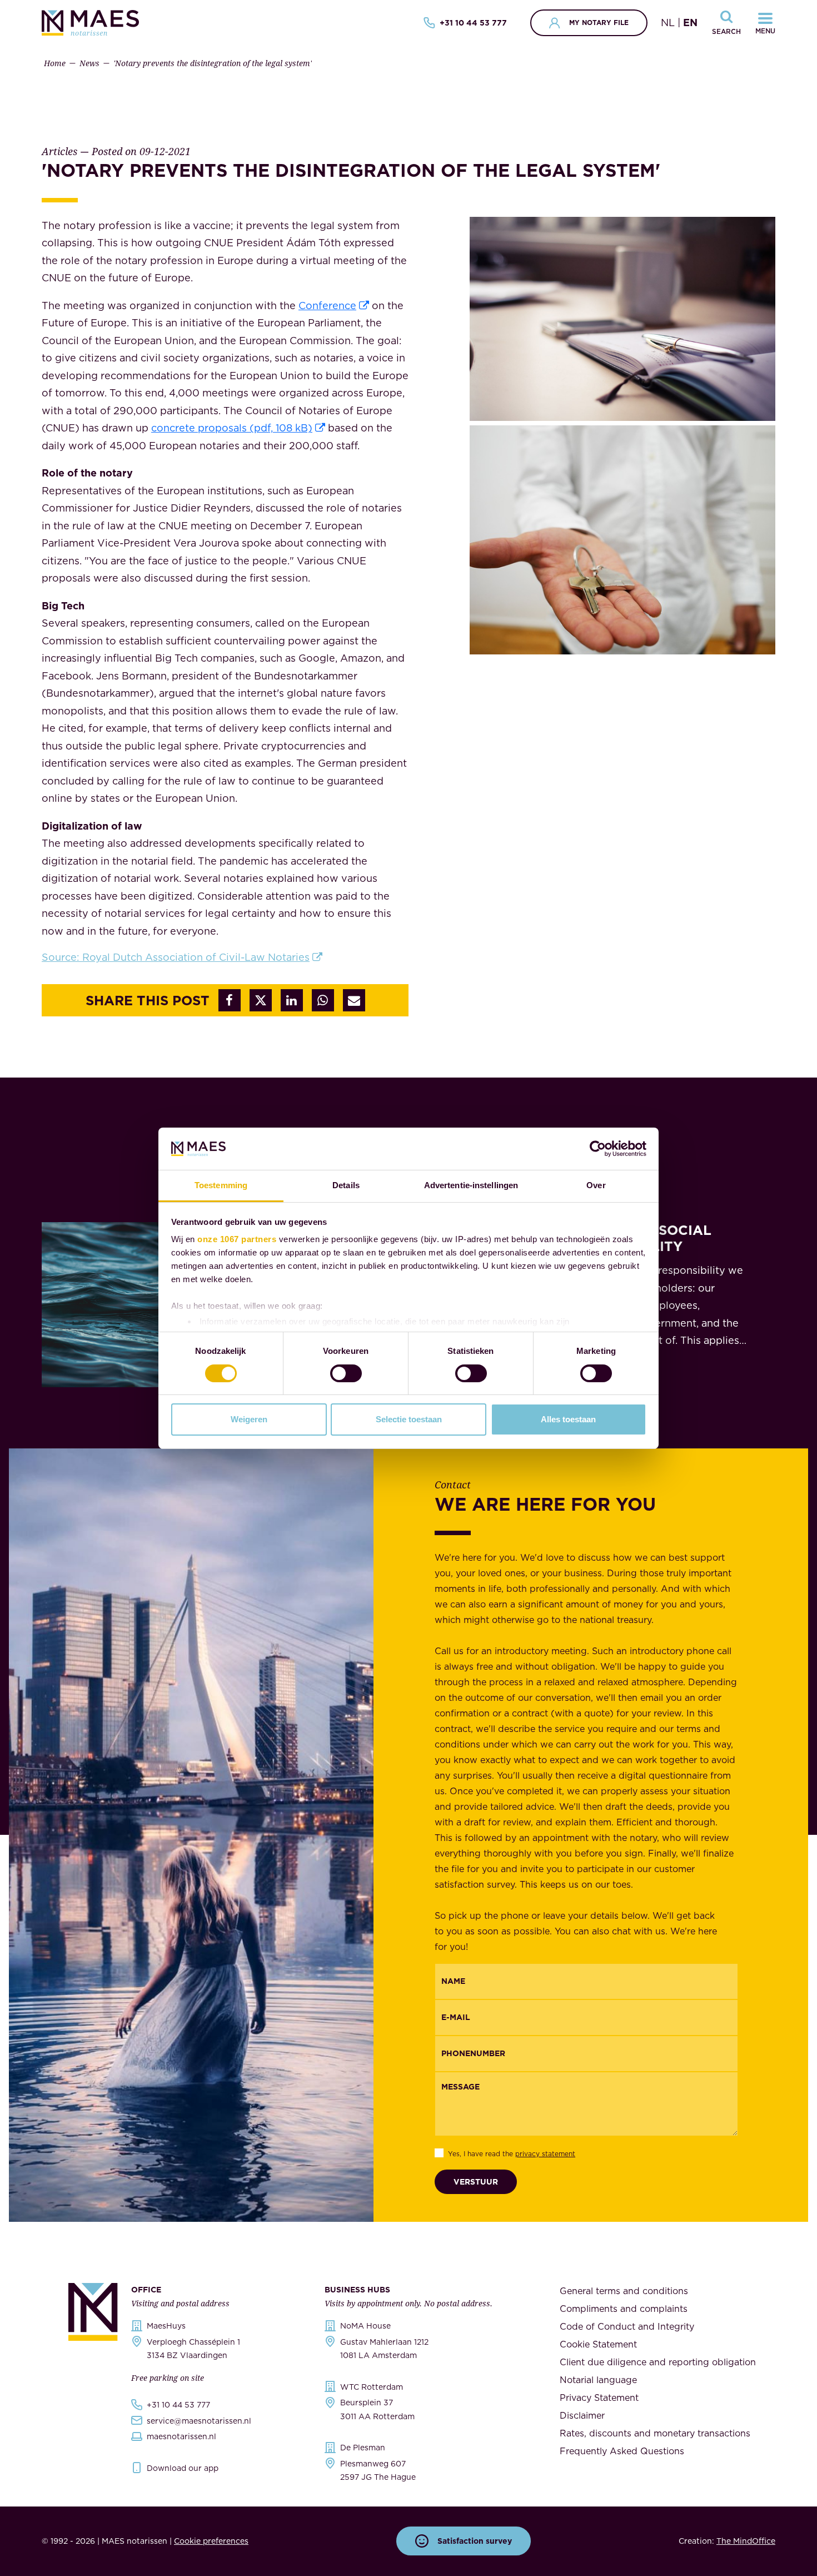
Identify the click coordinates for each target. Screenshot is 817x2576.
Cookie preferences (211, 2541)
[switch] (346, 1373)
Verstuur (476, 2182)
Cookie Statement (598, 2344)
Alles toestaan (568, 1419)
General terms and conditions (624, 2291)
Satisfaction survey (475, 2541)
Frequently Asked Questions (622, 2451)
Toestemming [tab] (221, 1185)
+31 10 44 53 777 (473, 23)
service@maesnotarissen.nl (199, 2421)
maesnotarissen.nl (181, 2436)
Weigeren (249, 1419)
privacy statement (545, 2154)
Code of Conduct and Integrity (627, 2326)
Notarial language (598, 2380)
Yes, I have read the (512, 2154)
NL (668, 23)
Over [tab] (596, 1185)
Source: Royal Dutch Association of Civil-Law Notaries (176, 957)
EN (690, 23)
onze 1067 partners (237, 1239)
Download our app (183, 2468)
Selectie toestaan (409, 1419)
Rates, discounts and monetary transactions (655, 2433)
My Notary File (599, 23)
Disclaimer (582, 2415)
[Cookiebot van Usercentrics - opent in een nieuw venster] (598, 1149)
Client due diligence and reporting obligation (658, 2362)
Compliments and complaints (624, 2309)
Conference (327, 306)
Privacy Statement (599, 2398)
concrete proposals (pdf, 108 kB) (232, 428)
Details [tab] (346, 1185)
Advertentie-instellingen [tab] (471, 1185)
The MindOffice (746, 2541)
